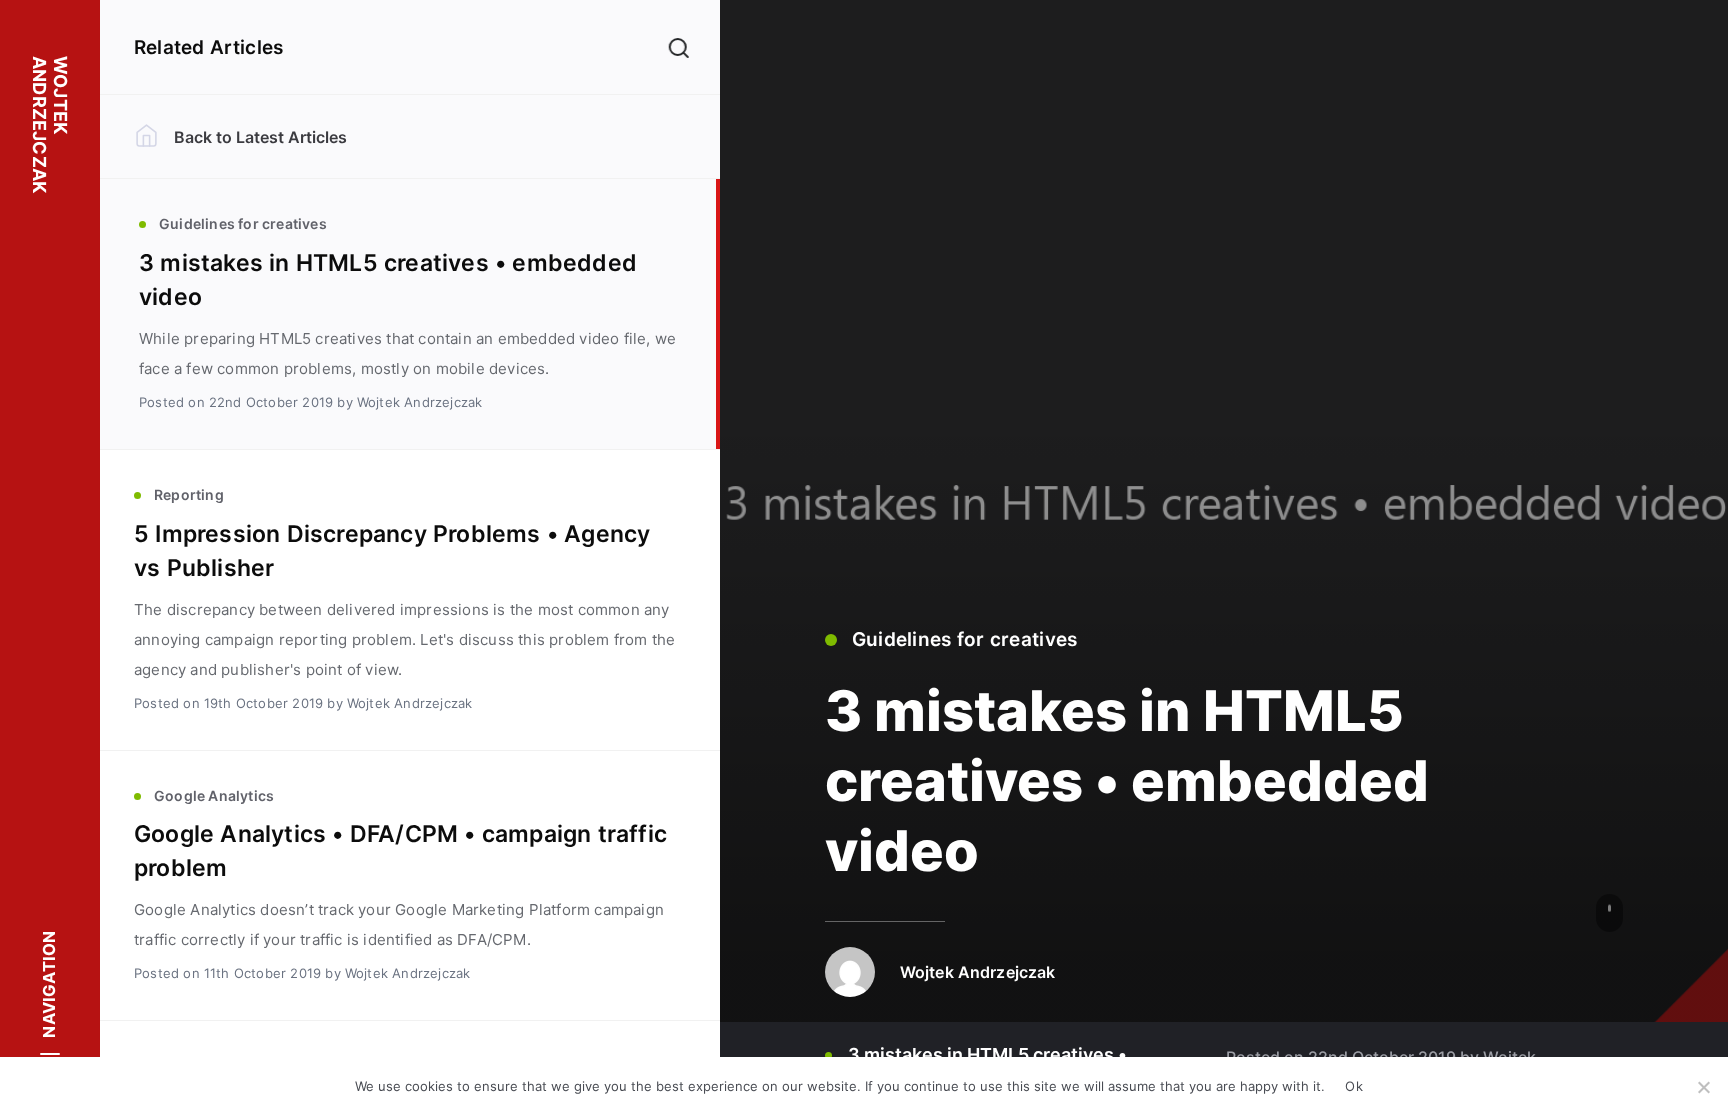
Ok (1354, 1086)
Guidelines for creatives (965, 639)
